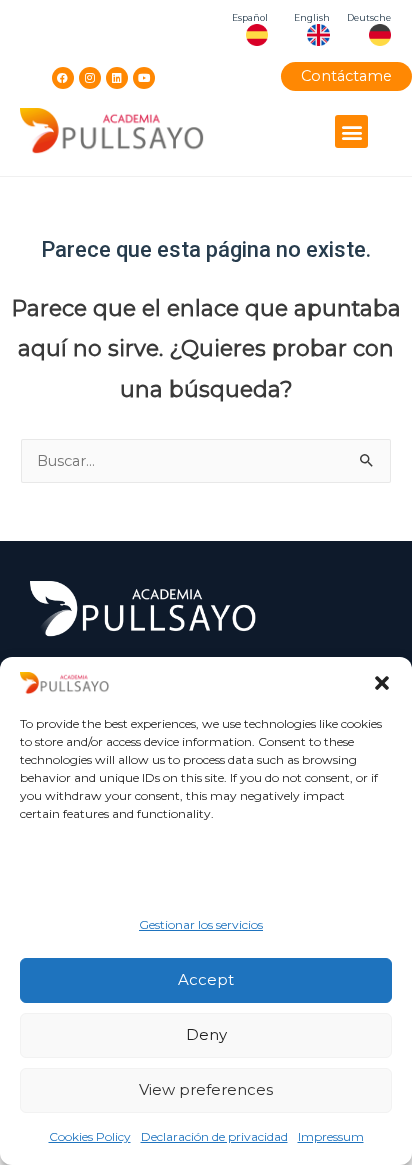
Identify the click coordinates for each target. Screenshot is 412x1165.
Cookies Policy (90, 1136)
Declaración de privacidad (214, 1136)
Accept (206, 979)
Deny (206, 1034)
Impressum (331, 1136)
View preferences (206, 1089)
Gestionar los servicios (201, 924)
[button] (382, 683)
